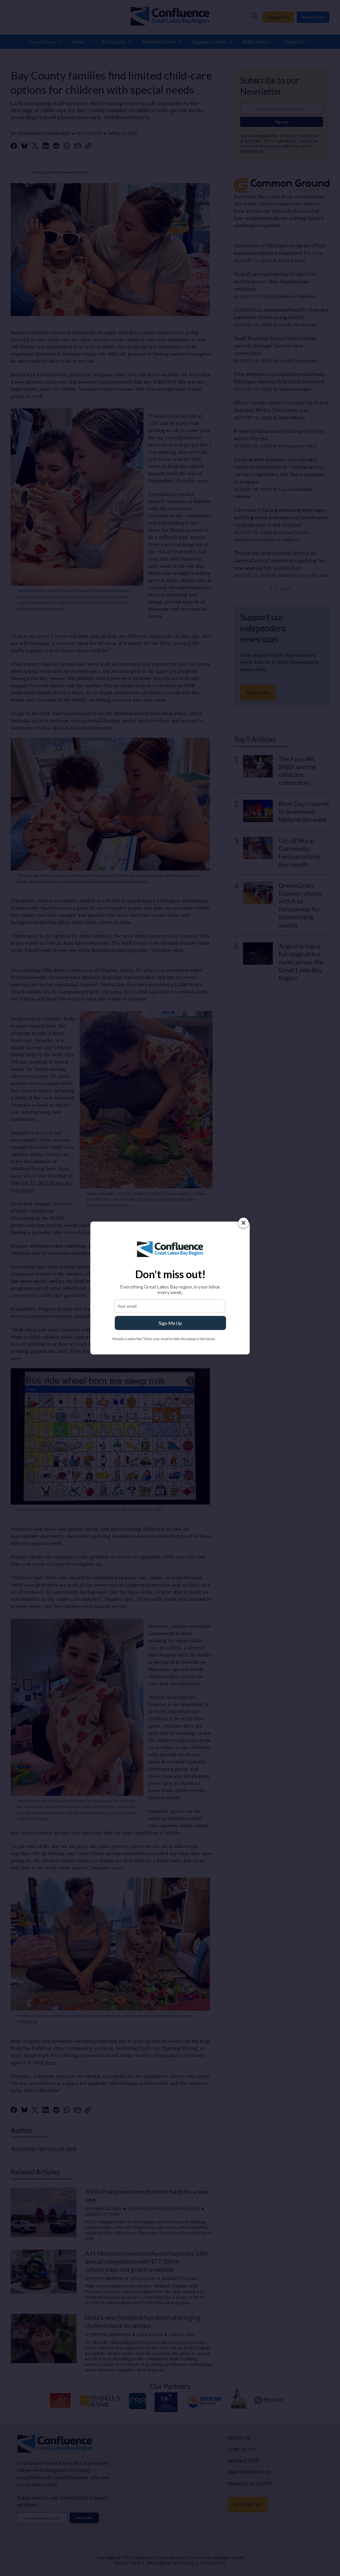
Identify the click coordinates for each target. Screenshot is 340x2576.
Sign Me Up (170, 1323)
